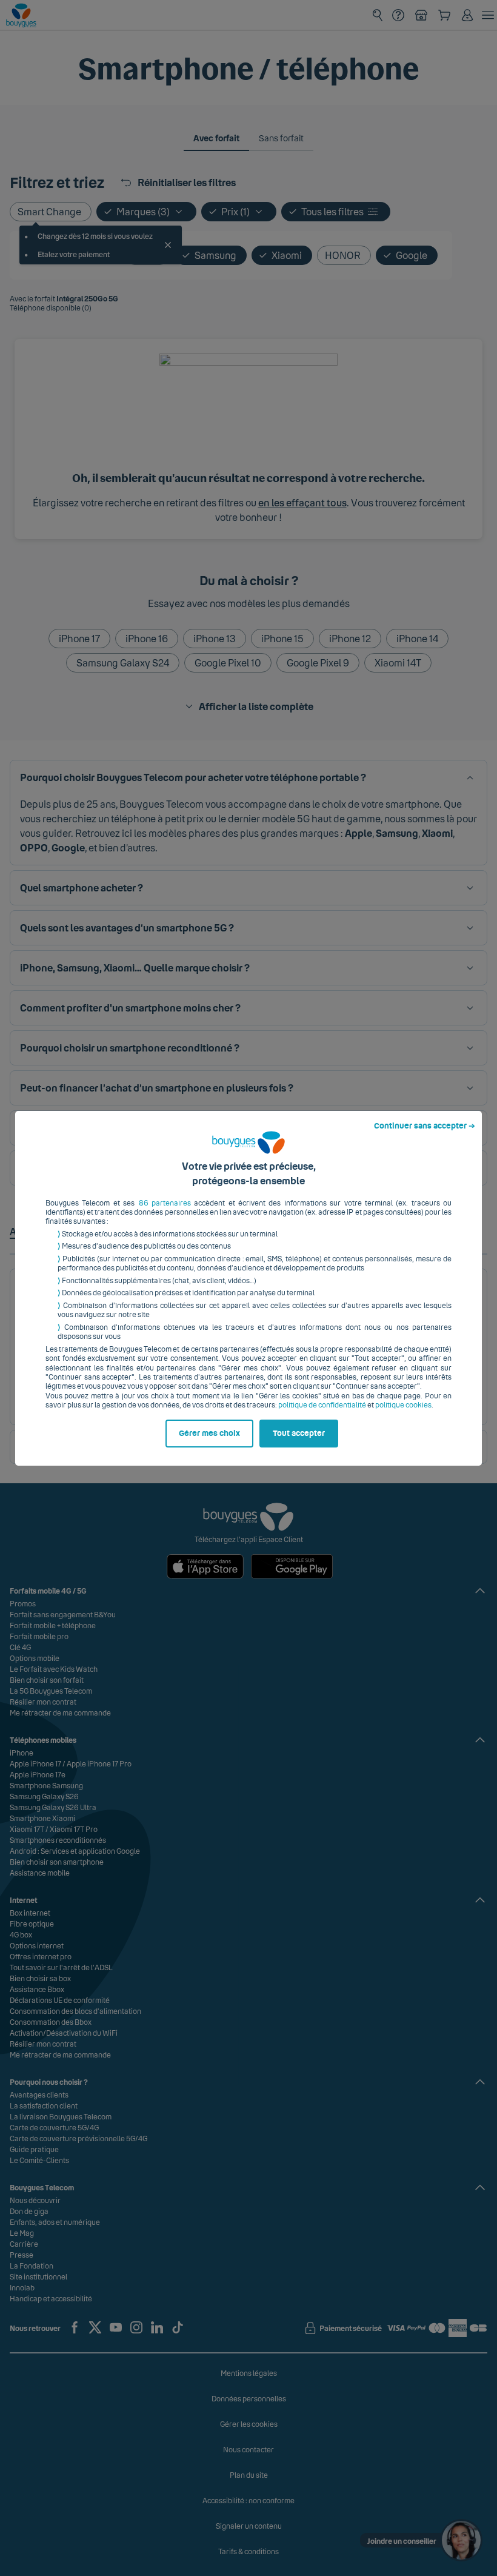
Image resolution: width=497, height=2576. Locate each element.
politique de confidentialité (322, 1405)
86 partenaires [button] (165, 1203)
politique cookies (403, 1405)
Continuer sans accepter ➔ (425, 1126)
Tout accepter (299, 1434)
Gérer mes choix (209, 1434)
